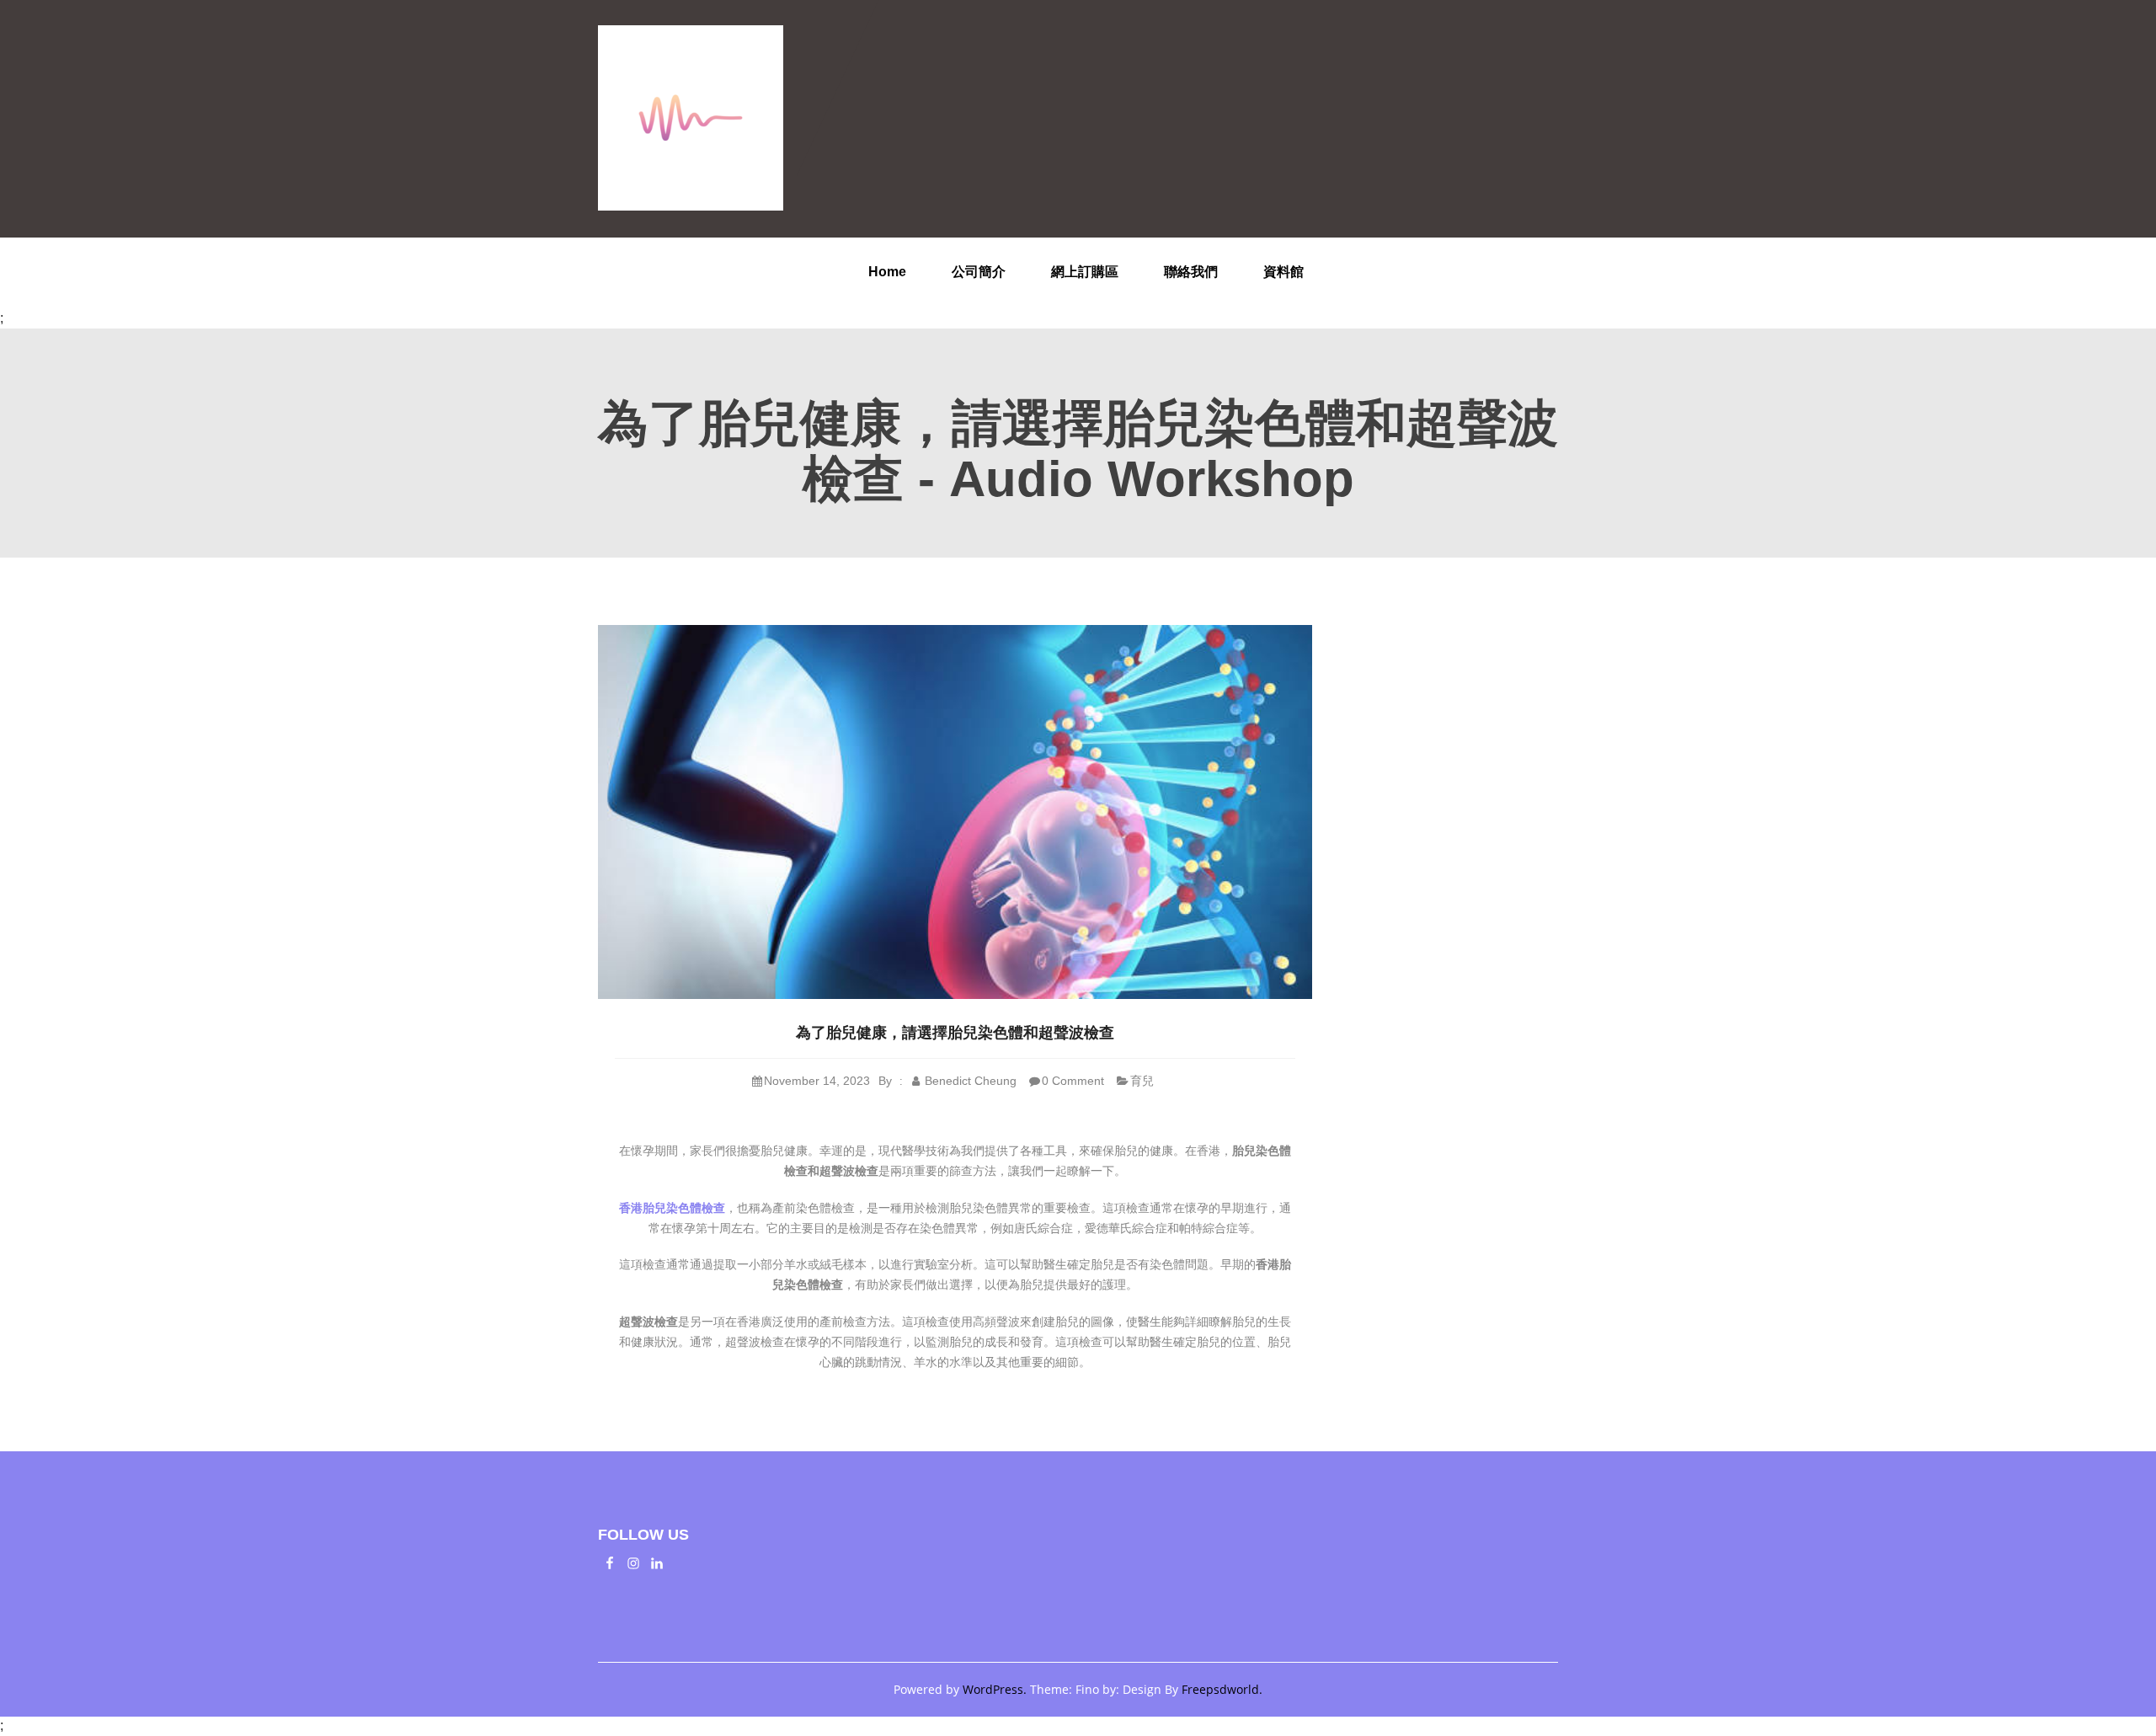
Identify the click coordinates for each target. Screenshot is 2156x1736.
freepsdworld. (1222, 1689)
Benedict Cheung (969, 1081)
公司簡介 (979, 272)
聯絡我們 (1191, 272)
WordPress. (995, 1689)
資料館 (1283, 272)
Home (887, 272)
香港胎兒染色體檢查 (672, 1207)
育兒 (1142, 1081)
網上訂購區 (1085, 272)
